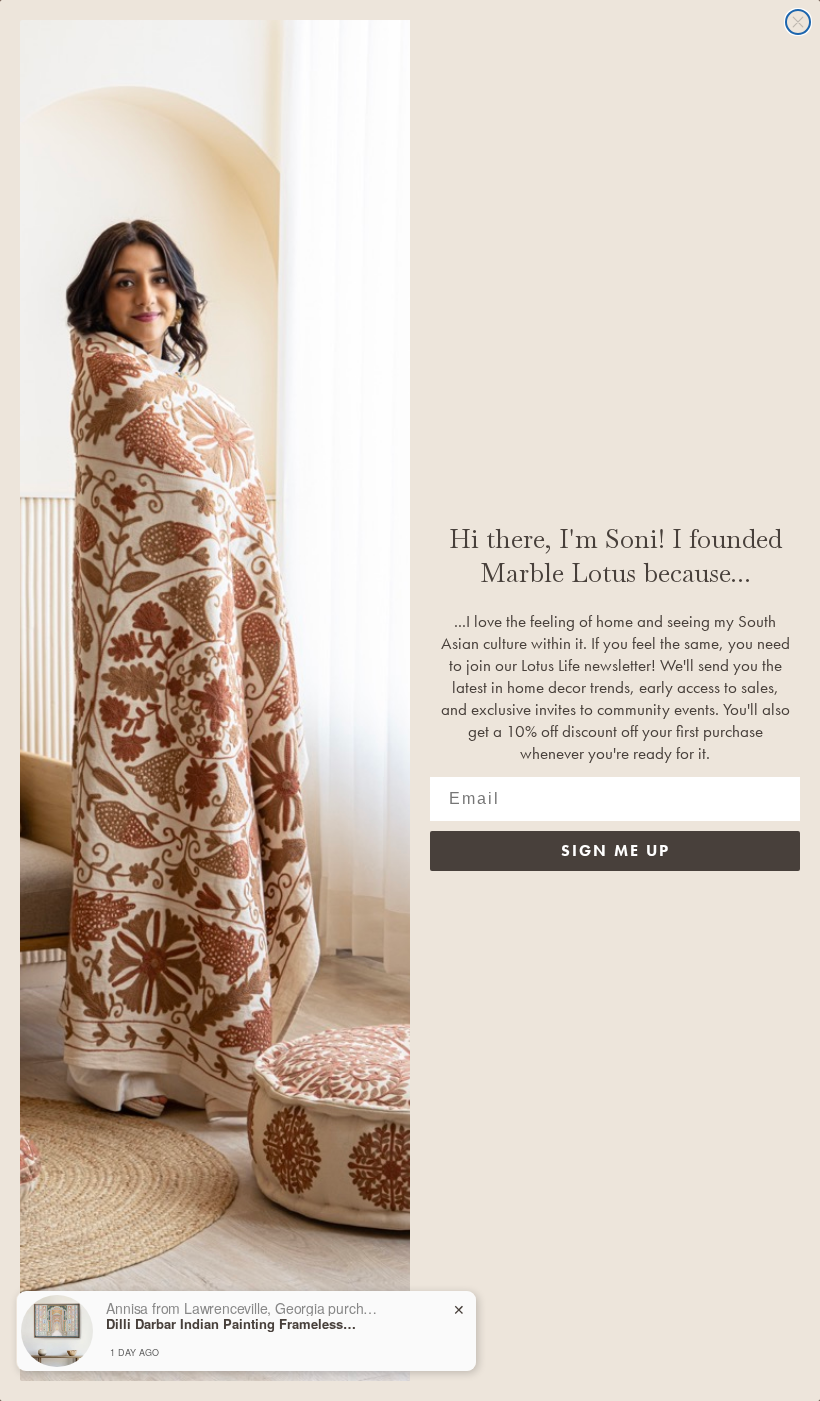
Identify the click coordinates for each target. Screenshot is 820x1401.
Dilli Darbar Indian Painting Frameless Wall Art (231, 1324)
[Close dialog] (798, 22)
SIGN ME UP (615, 850)
